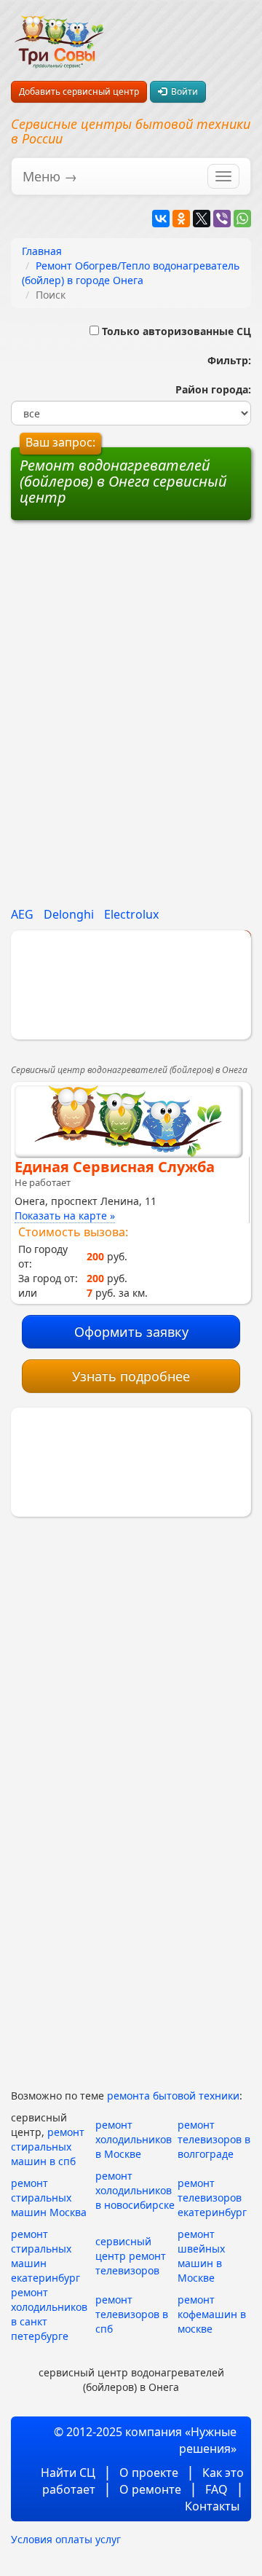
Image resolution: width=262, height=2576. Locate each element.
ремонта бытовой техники (173, 2096)
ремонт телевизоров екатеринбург (212, 2198)
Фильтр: (223, 360)
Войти (182, 91)
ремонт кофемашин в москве (212, 2314)
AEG (22, 914)
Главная (42, 251)
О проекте (149, 2473)
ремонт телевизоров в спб (132, 2314)
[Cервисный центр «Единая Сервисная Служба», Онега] (128, 1121)
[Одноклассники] (181, 219)
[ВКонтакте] (161, 219)
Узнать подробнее (131, 1376)
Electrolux (131, 914)
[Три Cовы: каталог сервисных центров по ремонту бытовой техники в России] (59, 34)
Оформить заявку (131, 1332)
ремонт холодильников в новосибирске (135, 2190)
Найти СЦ (68, 2473)
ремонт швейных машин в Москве (201, 2256)
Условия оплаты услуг (66, 2539)
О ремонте (150, 2489)
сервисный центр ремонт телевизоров (131, 2256)
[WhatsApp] (242, 219)
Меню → (50, 176)
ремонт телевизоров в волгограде (214, 2139)
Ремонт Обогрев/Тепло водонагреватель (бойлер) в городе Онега (131, 273)
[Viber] (222, 219)
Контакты (212, 2506)
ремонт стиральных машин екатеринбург (45, 2256)
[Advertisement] (131, 626)
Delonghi (69, 914)
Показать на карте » (65, 1216)
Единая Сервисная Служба (115, 1167)
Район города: (210, 389)
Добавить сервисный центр (79, 91)
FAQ (217, 2489)
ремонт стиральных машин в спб (48, 2147)
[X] (202, 219)
